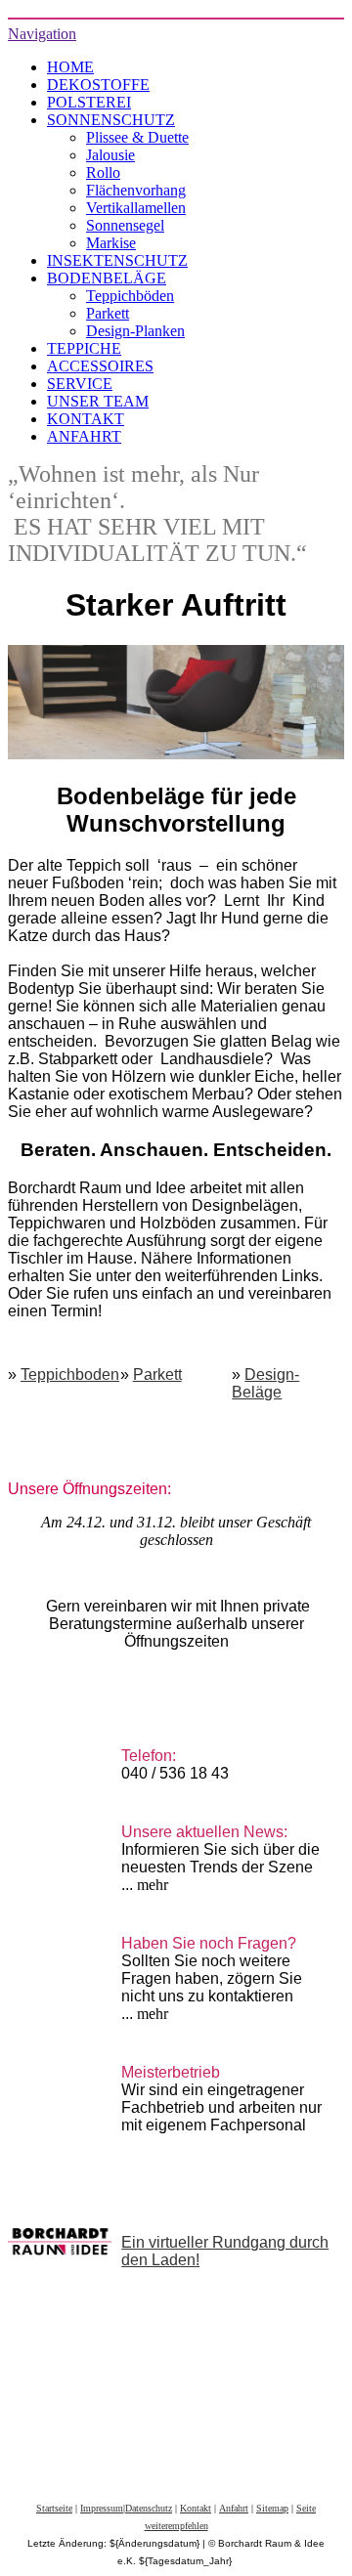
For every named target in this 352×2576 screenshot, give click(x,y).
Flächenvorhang (136, 190)
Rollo (103, 172)
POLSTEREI (89, 102)
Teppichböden (130, 296)
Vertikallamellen (136, 208)
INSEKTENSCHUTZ (117, 260)
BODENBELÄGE (107, 278)
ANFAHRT (84, 436)
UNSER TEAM (98, 401)
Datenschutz (149, 2508)
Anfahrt (234, 2508)
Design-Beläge (265, 1383)
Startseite (54, 2508)
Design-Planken (135, 331)
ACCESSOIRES (100, 366)
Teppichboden (70, 1374)
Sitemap (272, 2508)
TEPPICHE (84, 348)
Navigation (42, 34)
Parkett (108, 313)
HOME (70, 67)
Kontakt (196, 2508)
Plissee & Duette (137, 137)
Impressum (102, 2508)
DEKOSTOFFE (98, 85)
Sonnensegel (125, 225)
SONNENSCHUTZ (111, 120)
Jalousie (110, 155)
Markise (111, 243)
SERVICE (80, 384)
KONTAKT (86, 419)
